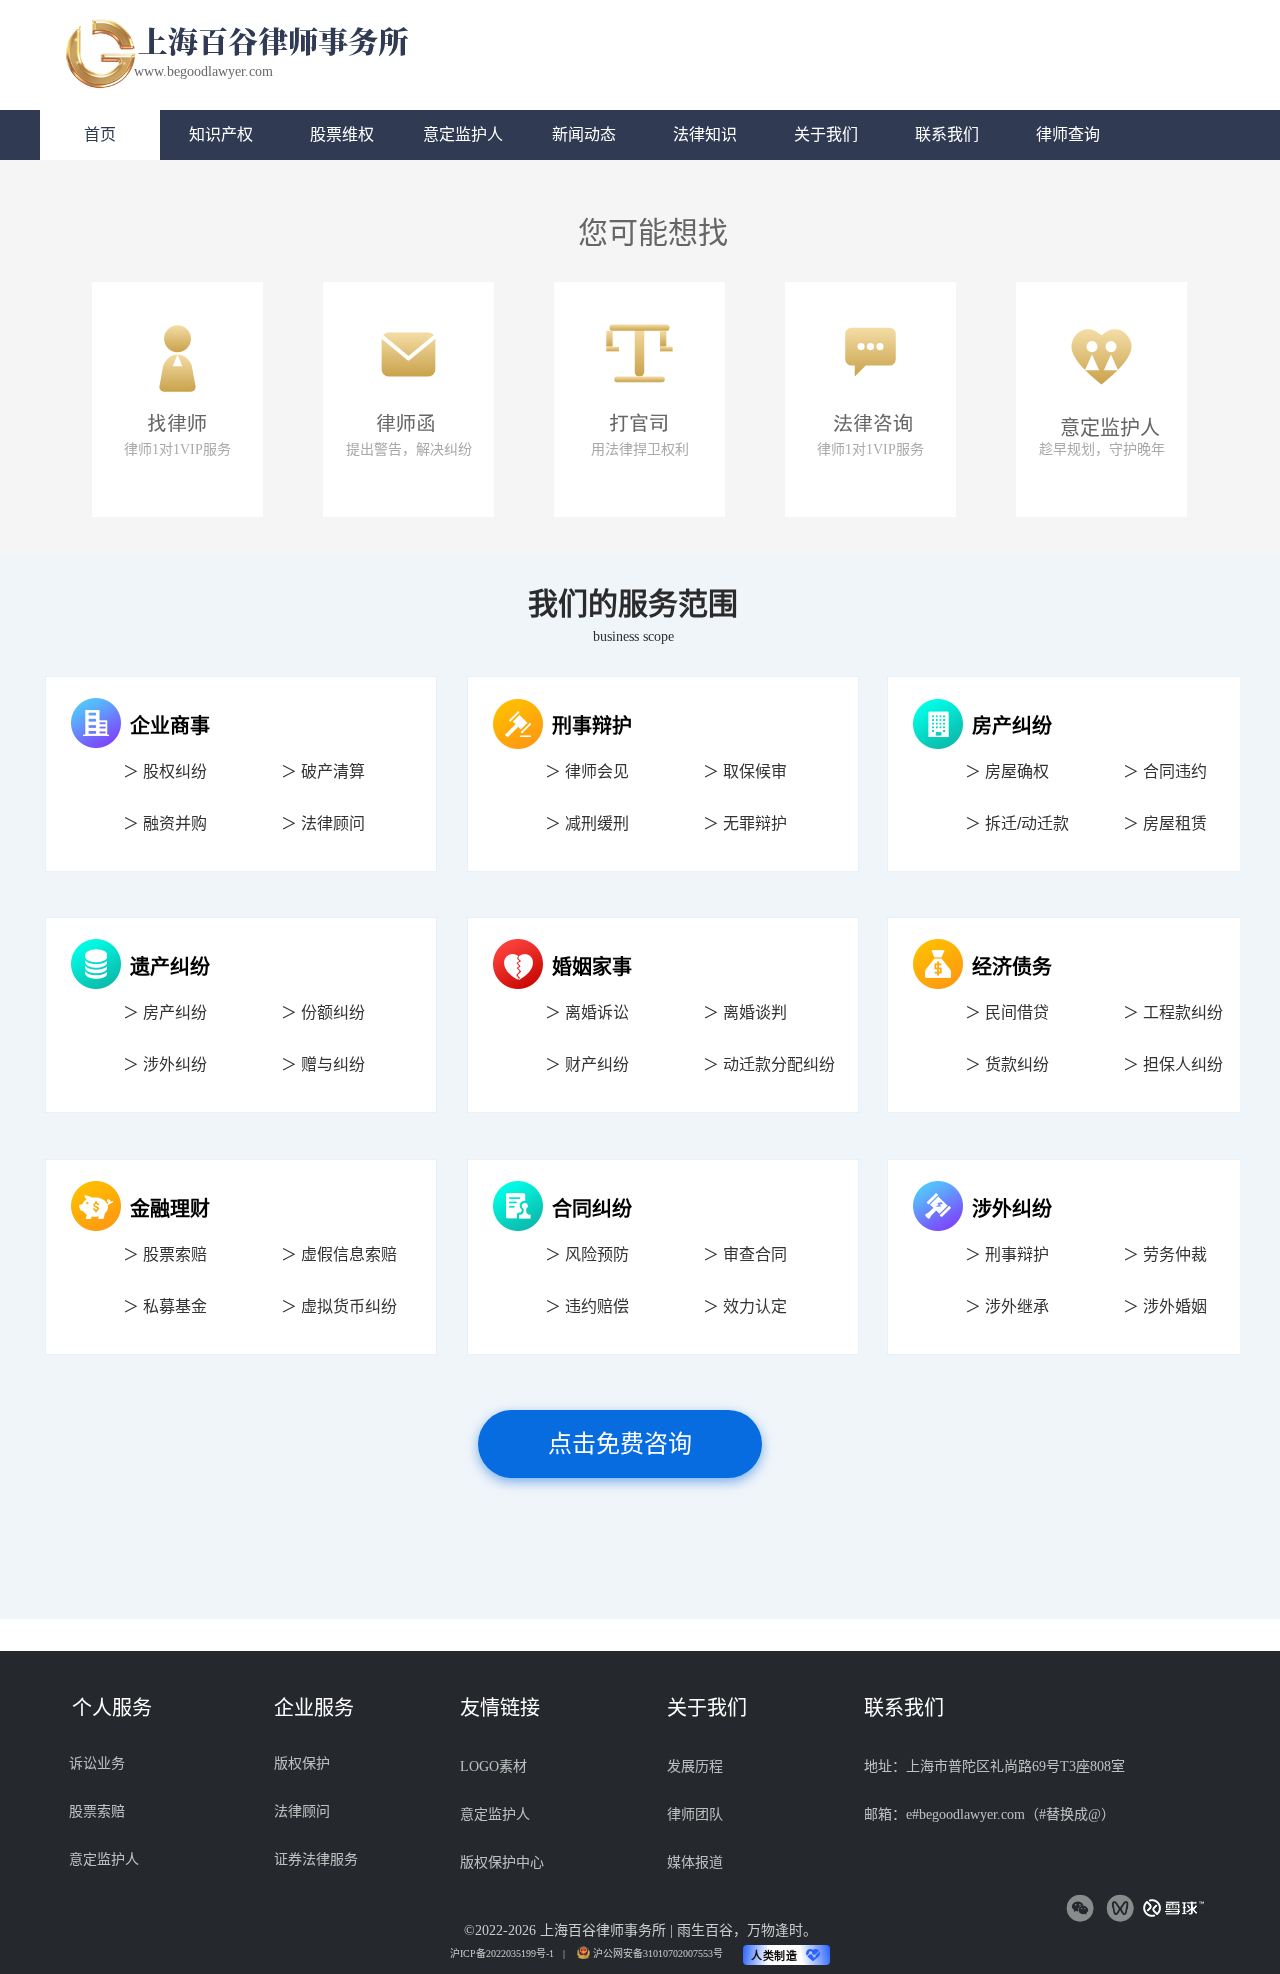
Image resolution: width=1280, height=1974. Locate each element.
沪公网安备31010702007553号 (658, 1953)
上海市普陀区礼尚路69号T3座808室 (1015, 1766)
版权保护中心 (502, 1862)
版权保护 (302, 1763)
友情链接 (500, 1708)
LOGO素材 (493, 1766)
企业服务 (314, 1708)
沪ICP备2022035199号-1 (502, 1953)
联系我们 (904, 1708)
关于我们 (707, 1708)
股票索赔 (97, 1811)
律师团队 (695, 1814)
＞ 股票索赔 (165, 1254)
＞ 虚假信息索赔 (339, 1254)
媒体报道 (695, 1862)
